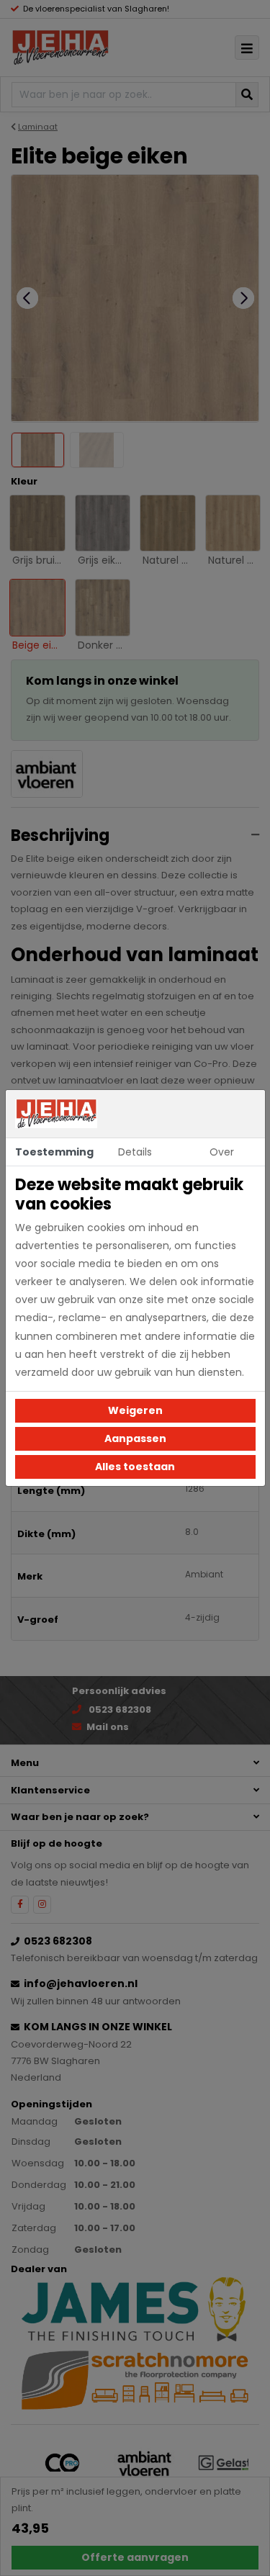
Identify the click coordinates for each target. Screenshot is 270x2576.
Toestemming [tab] (54, 1152)
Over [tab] (222, 1152)
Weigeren (135, 1410)
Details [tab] (135, 1152)
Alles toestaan (135, 1467)
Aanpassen (135, 1438)
